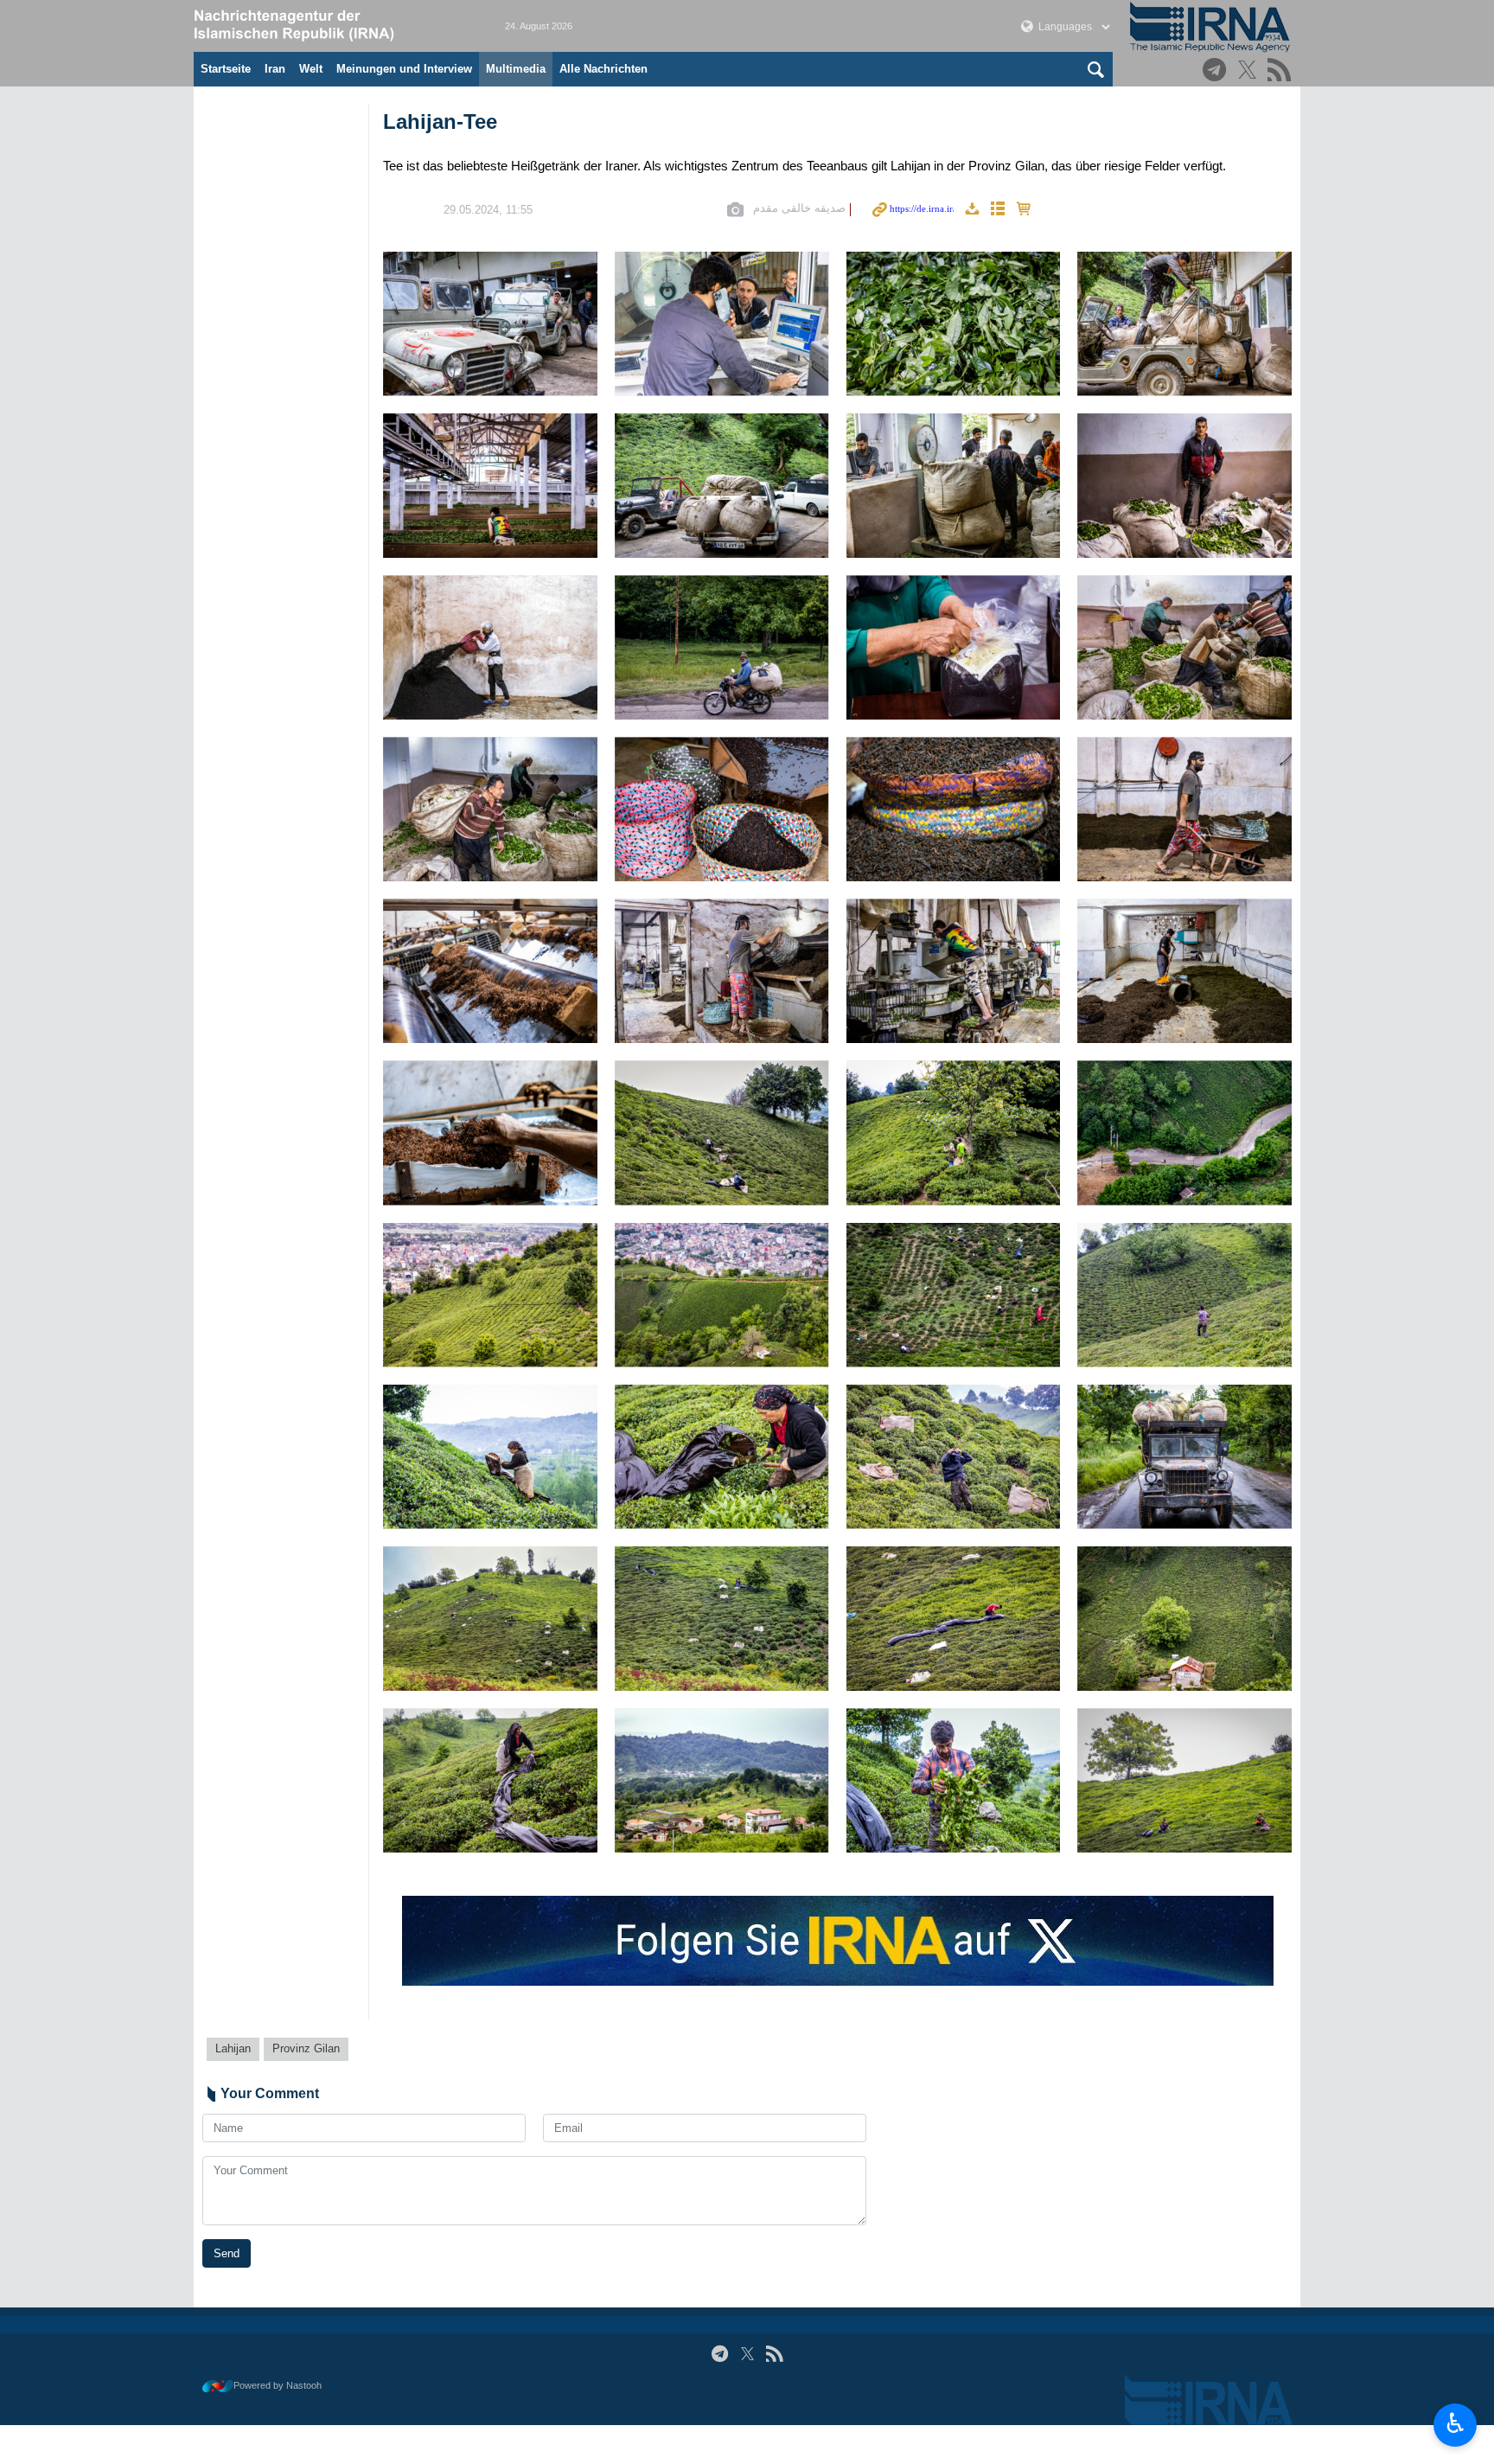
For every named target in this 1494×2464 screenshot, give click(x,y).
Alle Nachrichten (603, 69)
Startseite (226, 69)
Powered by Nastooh (278, 2385)
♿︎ (1456, 2423)
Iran (275, 69)
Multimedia (516, 69)
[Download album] (972, 210)
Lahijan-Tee (440, 122)
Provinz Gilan (306, 2048)
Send (227, 2253)
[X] (1250, 71)
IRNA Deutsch (332, 26)
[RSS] (1282, 71)
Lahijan (233, 2048)
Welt (311, 69)
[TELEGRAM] (1217, 71)
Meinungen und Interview (404, 69)
